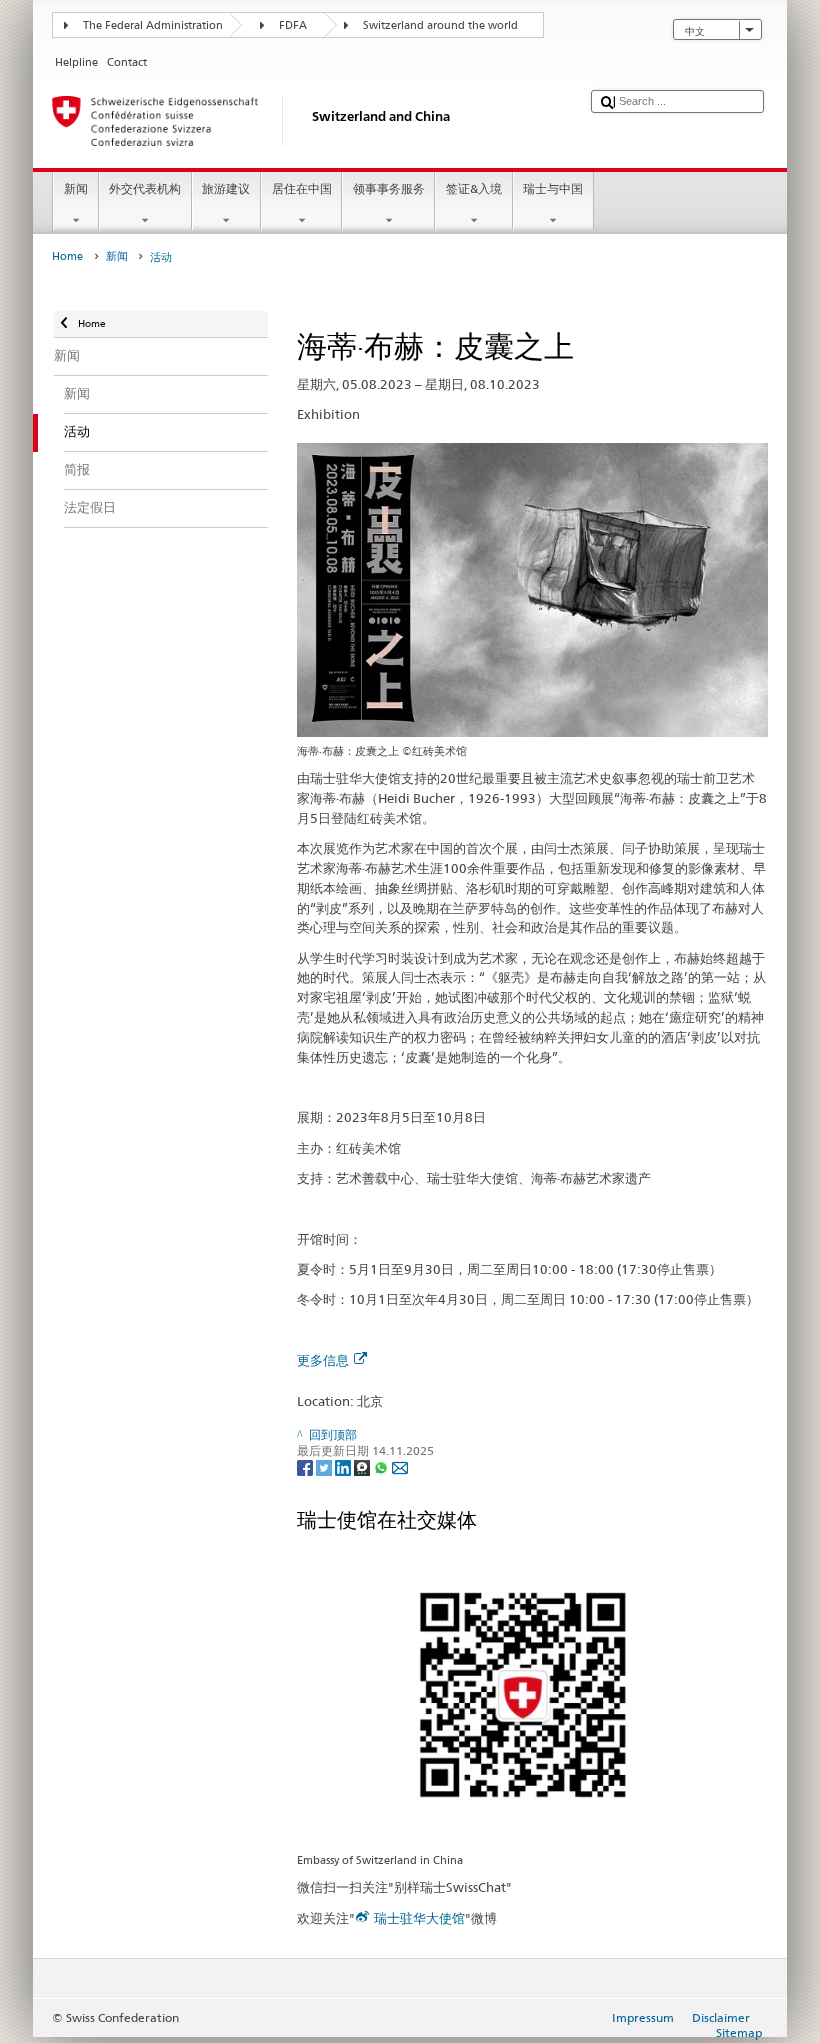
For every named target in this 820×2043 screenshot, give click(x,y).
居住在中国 (302, 188)
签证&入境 (474, 188)
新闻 (76, 188)
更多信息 (323, 1360)
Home (67, 256)
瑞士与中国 (553, 188)
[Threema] (363, 1467)
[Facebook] (306, 1467)
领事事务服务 (389, 188)
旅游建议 (226, 188)
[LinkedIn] (344, 1467)
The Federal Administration (153, 25)
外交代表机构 (145, 188)
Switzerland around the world (440, 25)
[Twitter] (325, 1467)
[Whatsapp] (382, 1467)
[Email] (400, 1467)
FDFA (293, 25)
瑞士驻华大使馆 (419, 1918)
